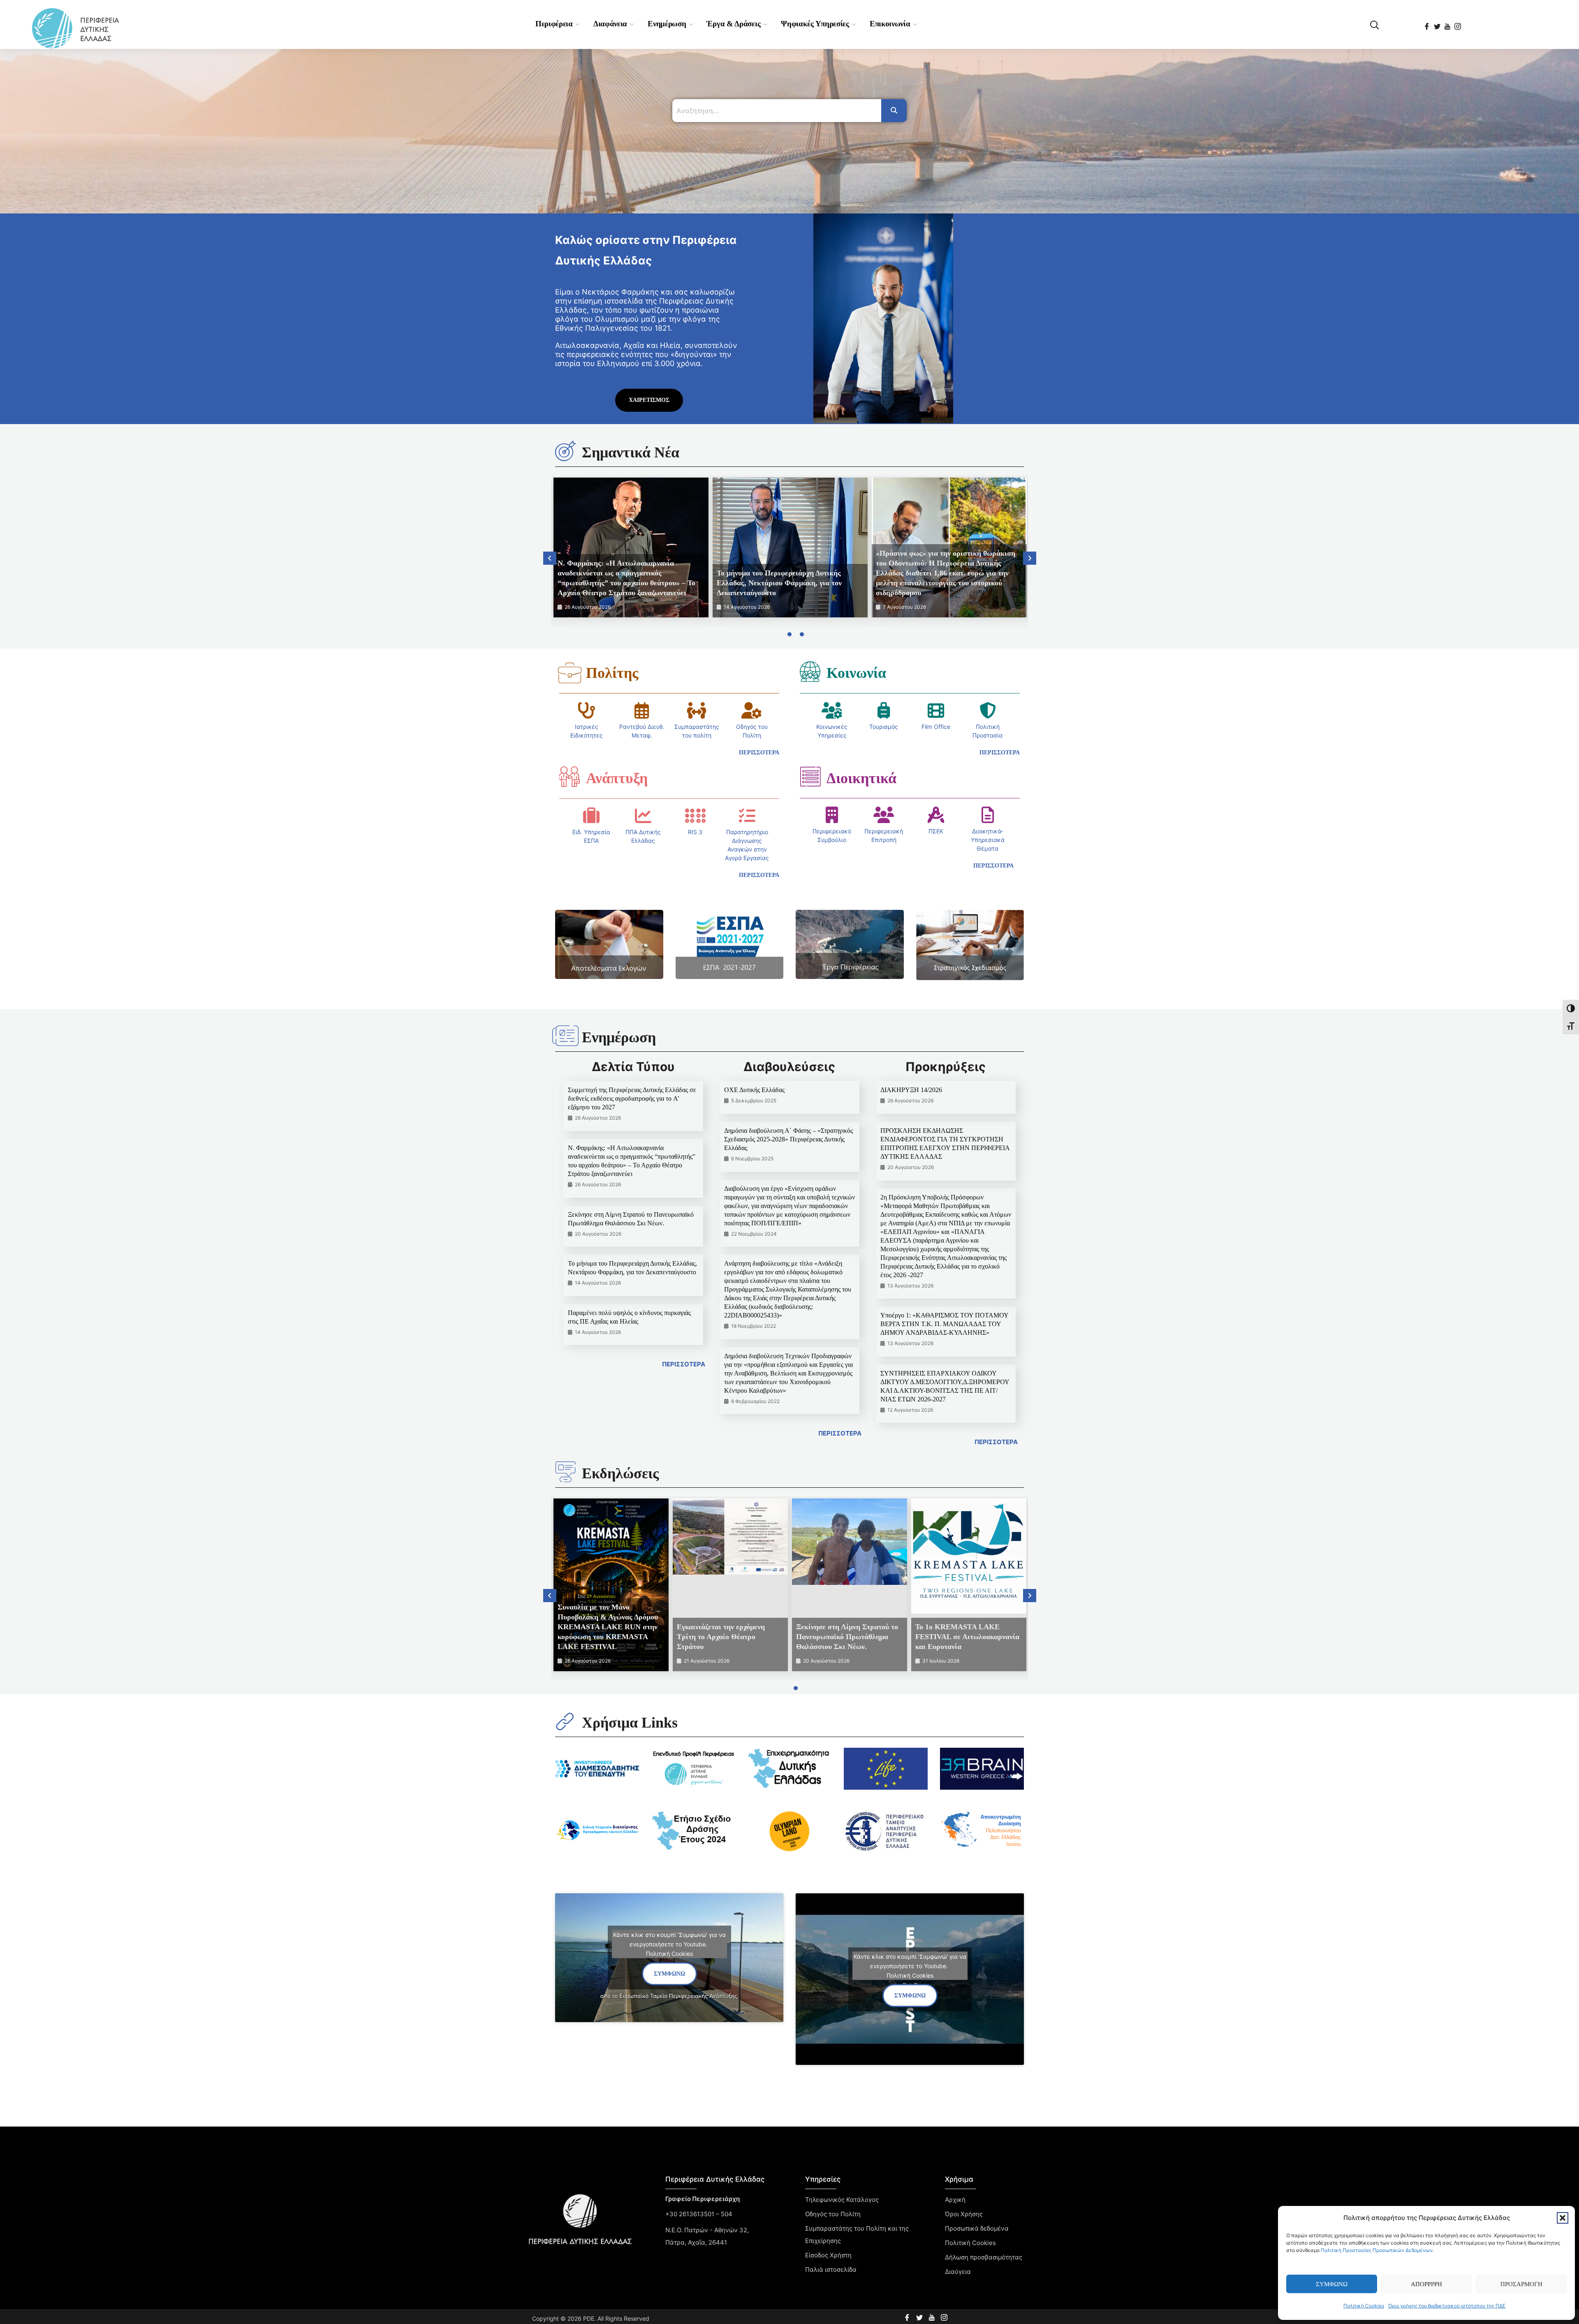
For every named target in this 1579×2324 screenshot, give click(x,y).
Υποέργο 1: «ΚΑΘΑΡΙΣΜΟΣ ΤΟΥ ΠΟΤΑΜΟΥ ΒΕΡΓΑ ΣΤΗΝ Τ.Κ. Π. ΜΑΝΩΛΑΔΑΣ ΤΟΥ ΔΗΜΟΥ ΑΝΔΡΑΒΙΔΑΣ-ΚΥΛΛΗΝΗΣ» (944, 1324)
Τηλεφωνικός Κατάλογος (842, 2200)
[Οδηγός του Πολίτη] (752, 710)
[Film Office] (936, 710)
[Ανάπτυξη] (570, 777)
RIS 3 (695, 832)
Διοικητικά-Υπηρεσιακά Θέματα (988, 840)
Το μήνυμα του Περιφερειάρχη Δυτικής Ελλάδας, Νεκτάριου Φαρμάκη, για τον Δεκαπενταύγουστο (779, 583)
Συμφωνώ (1332, 2284)
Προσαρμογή (1521, 2284)
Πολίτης (612, 673)
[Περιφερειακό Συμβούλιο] (832, 815)
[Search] (894, 111)
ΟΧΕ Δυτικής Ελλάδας (754, 1090)
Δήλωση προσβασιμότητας (984, 2257)
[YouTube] (1448, 23)
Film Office (936, 727)
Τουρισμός (884, 727)
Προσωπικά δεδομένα (977, 2228)
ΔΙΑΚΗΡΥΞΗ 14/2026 (911, 1090)
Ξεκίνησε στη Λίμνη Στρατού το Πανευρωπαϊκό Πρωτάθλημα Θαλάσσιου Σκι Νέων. (847, 1637)
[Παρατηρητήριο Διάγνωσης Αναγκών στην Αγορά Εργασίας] (747, 816)
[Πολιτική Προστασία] (988, 710)
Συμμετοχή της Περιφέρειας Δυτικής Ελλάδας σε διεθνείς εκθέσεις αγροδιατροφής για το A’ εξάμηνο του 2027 (632, 1098)
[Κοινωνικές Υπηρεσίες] (832, 710)
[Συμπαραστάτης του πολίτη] (697, 710)
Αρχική (955, 2200)
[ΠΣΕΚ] (936, 815)
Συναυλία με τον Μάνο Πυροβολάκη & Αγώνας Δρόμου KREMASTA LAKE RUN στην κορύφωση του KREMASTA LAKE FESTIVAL (608, 1627)
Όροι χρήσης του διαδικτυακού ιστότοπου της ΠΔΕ (1447, 2306)
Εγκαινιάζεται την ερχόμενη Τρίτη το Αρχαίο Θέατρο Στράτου (721, 1637)
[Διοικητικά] (810, 777)
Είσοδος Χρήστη (828, 2255)
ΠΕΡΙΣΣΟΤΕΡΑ (684, 1364)
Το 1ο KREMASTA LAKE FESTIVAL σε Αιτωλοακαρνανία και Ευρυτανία (967, 1637)
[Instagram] (1458, 23)
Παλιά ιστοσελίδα (831, 2269)
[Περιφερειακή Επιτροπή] (884, 815)
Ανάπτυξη (617, 778)
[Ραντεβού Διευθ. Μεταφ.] (642, 710)
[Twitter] (1438, 23)
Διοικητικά (861, 778)
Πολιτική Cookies (1364, 2306)
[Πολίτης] (570, 673)
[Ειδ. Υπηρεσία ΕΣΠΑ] (591, 816)
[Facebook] (1427, 23)
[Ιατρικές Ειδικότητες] (587, 710)
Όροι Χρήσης (964, 2214)
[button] (1563, 2218)
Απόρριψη (1426, 2284)
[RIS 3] (695, 816)
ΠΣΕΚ (936, 831)
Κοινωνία (856, 673)
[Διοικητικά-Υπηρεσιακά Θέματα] (988, 815)
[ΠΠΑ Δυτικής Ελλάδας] (643, 816)
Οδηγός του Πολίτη (833, 2214)
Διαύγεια (958, 2272)
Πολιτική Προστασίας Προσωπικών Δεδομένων (1377, 2250)
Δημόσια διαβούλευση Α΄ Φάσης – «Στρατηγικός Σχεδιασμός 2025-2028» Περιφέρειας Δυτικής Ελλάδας (788, 1139)
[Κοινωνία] (810, 671)
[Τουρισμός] (884, 710)
